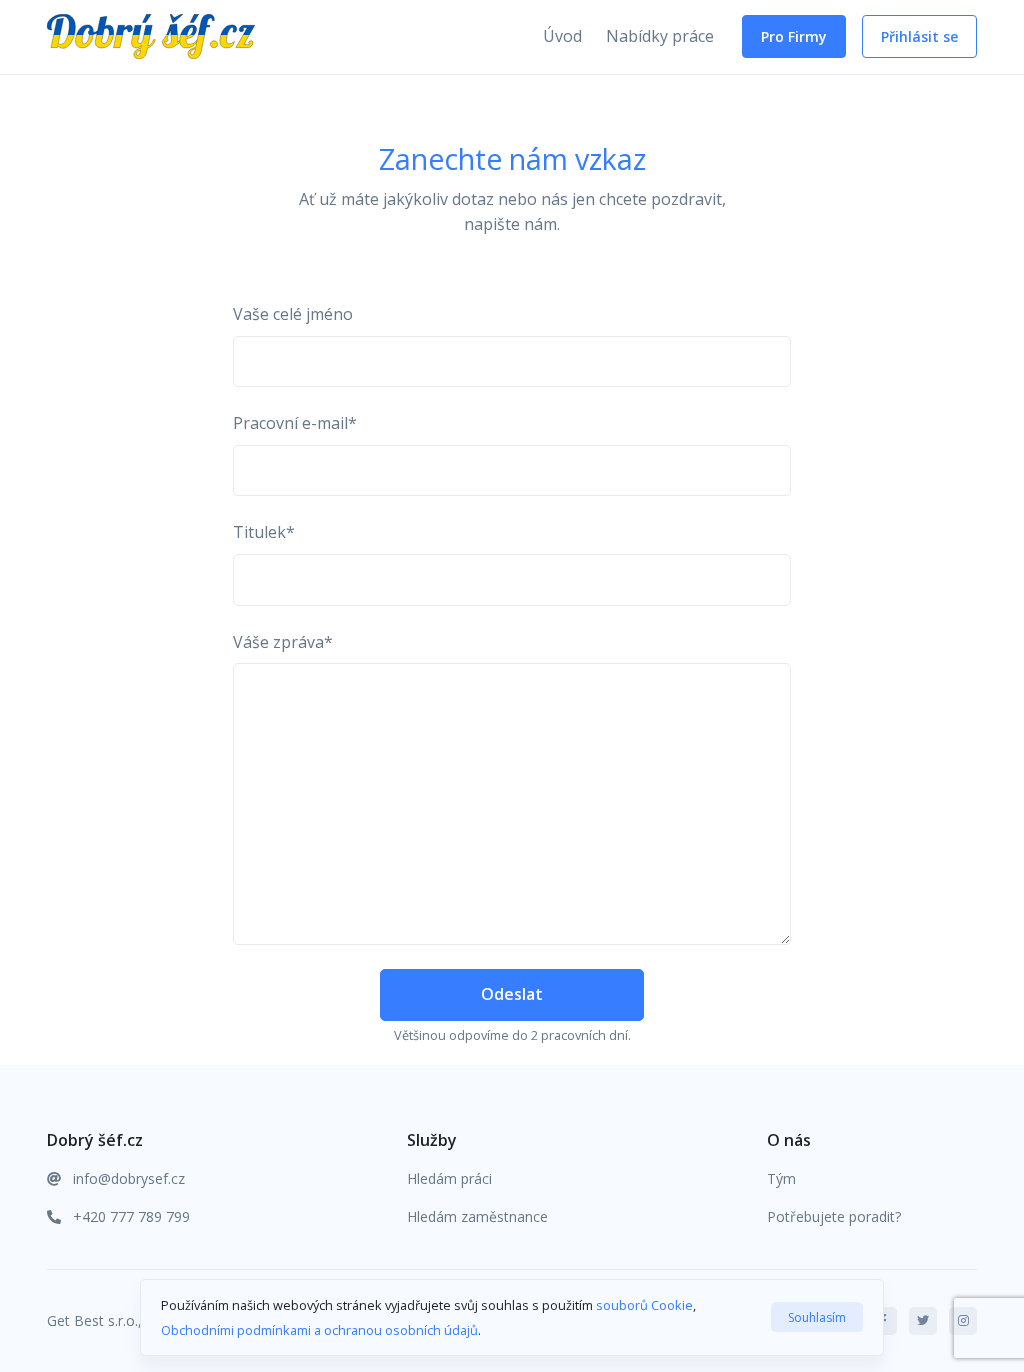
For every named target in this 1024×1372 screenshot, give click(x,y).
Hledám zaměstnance (477, 1216)
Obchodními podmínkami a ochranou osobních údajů (319, 1330)
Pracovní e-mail (295, 423)
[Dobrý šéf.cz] (107, 37)
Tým (781, 1178)
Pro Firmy (794, 36)
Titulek (264, 532)
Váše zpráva (283, 642)
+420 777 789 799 (129, 1216)
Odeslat (512, 994)
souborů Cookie (644, 1305)
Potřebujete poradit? (834, 1216)
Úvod (562, 36)
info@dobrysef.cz (127, 1178)
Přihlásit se (919, 36)
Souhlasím (817, 1317)
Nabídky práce (660, 36)
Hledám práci (449, 1178)
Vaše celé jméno (293, 314)
